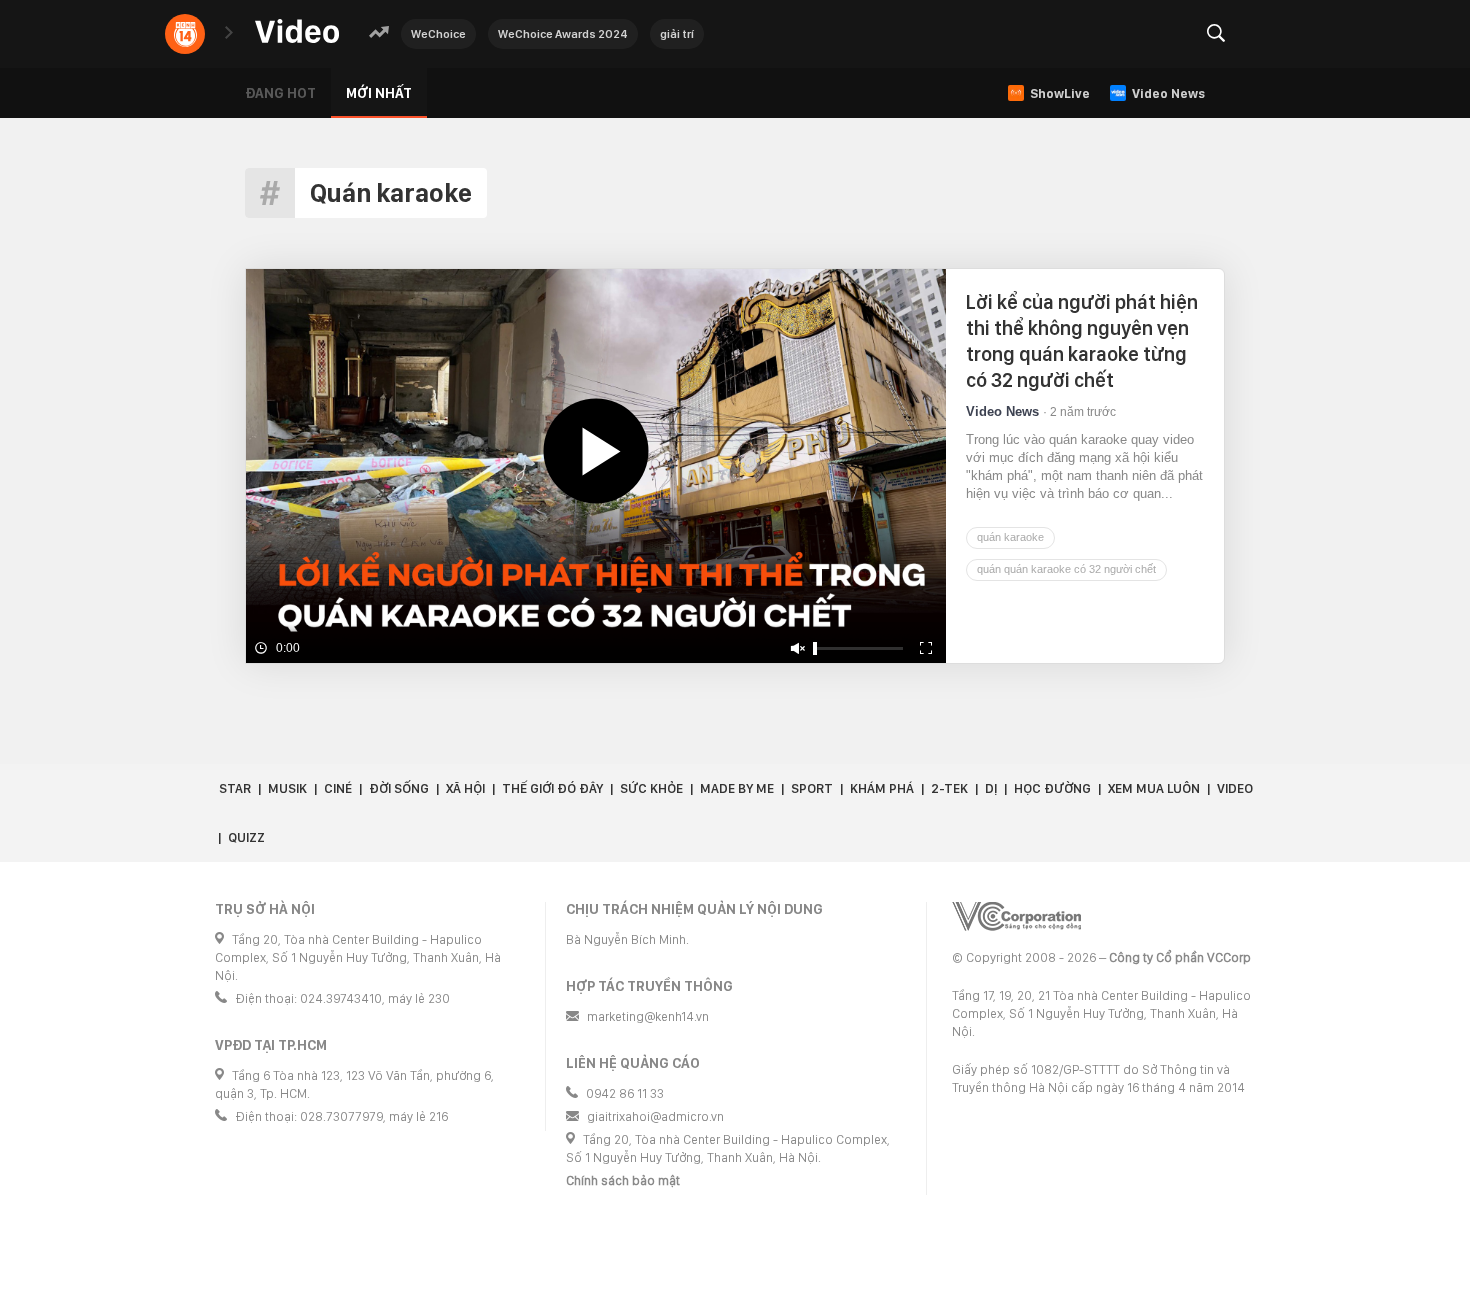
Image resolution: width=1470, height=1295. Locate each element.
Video (1235, 788)
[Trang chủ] (297, 32)
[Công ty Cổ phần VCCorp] (1016, 916)
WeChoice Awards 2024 (563, 34)
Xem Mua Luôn (1154, 788)
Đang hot (280, 93)
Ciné (338, 788)
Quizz (246, 837)
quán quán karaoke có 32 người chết (1066, 569)
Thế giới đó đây (552, 788)
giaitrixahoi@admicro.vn (655, 1116)
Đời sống (399, 788)
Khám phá (882, 788)
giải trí (677, 34)
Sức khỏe (651, 788)
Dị (991, 788)
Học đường (1052, 788)
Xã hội (465, 788)
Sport (812, 788)
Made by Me (737, 788)
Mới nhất (379, 93)
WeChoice (438, 34)
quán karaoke (1010, 537)
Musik (287, 788)
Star (235, 788)
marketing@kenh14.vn (648, 1016)
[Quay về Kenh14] (185, 34)
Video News (1002, 411)
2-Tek (949, 788)
